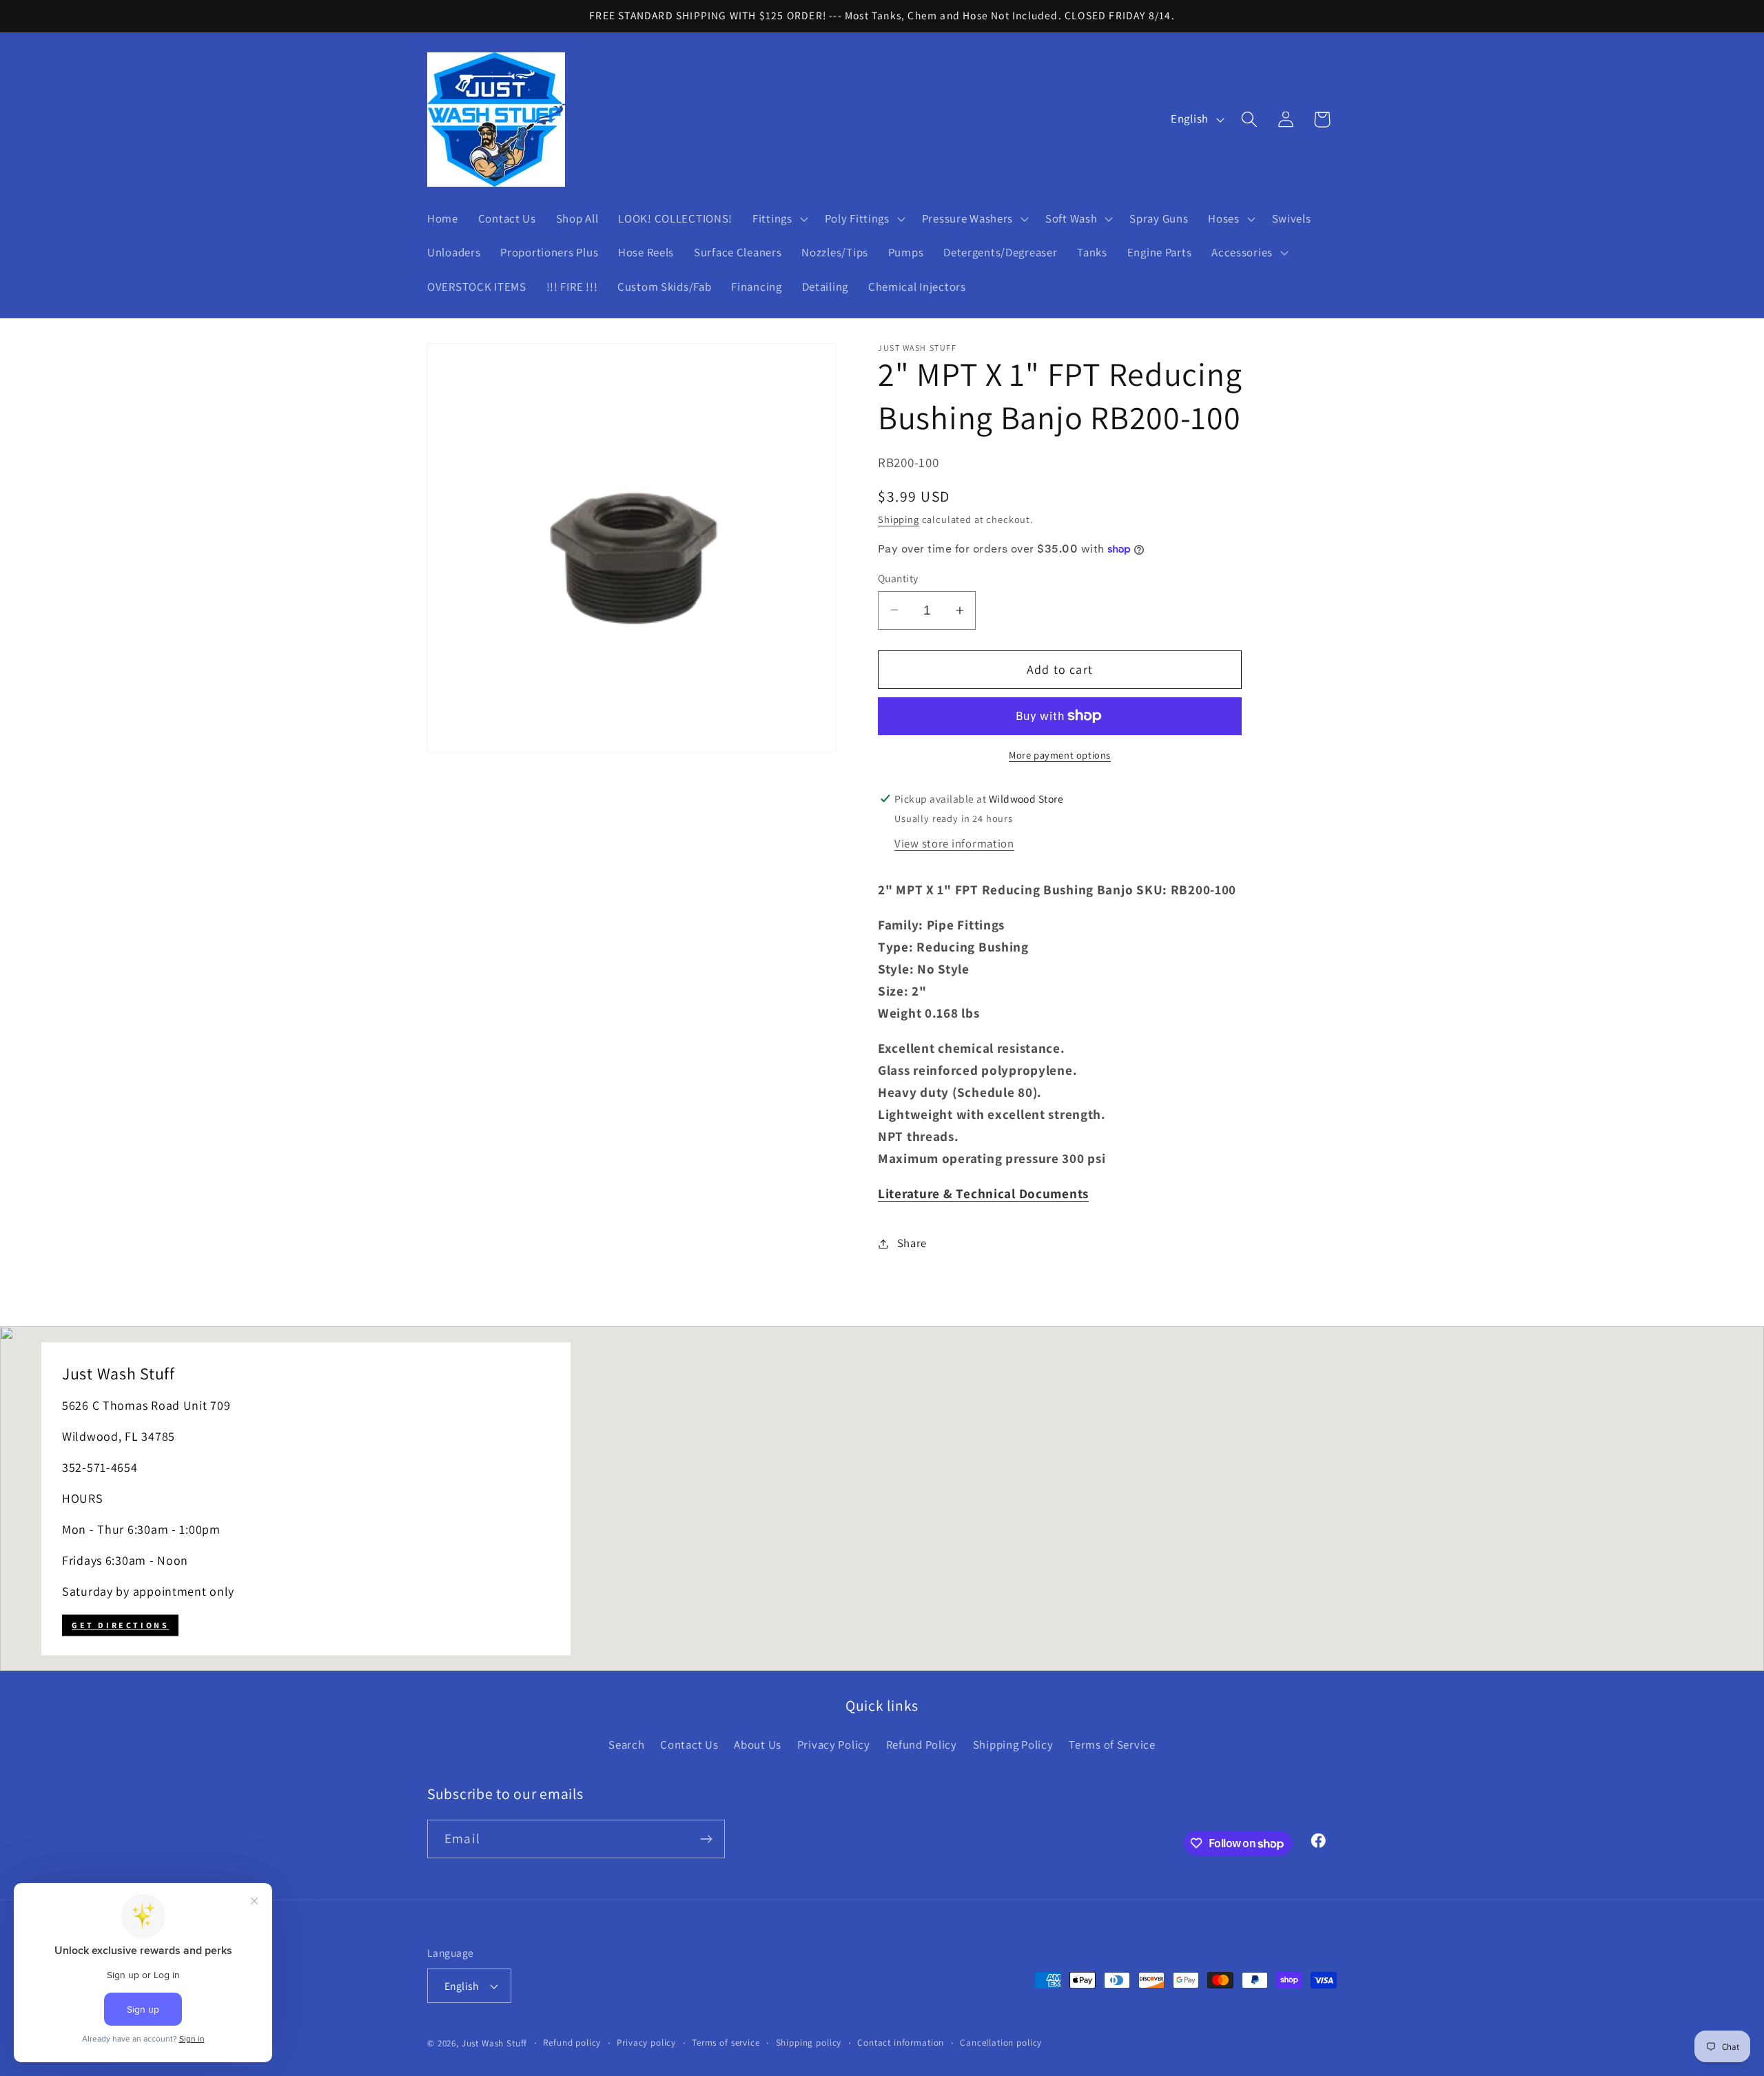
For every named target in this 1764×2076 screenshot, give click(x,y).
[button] (779, 218)
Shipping (899, 519)
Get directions (120, 1625)
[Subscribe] (706, 1839)
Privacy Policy (834, 1745)
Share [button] (912, 1243)
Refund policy (572, 2043)
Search (626, 1745)
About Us (758, 1745)
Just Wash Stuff (495, 2043)
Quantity (898, 578)
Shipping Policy (1013, 1745)
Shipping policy (809, 2043)
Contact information (901, 2043)
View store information (954, 843)
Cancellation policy (1001, 2043)
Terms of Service (1112, 1745)
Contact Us (689, 1745)
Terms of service (726, 2043)
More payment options (1060, 755)
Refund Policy (922, 1745)
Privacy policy (646, 2043)
